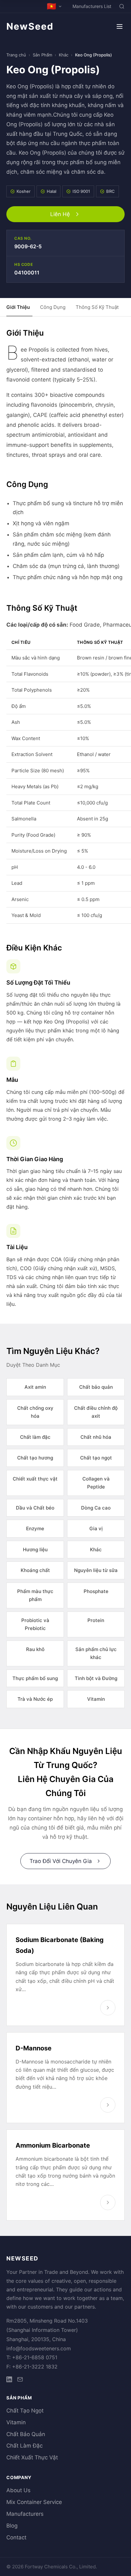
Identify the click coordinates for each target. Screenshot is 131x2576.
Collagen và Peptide (96, 1483)
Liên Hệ (60, 214)
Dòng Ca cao (96, 1508)
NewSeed (30, 26)
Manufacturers (25, 2514)
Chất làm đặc (35, 1437)
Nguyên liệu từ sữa (96, 1570)
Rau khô (35, 1649)
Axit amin (35, 1387)
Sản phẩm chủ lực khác (96, 1653)
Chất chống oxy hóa (35, 1412)
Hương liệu (35, 1550)
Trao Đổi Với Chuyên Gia (61, 1861)
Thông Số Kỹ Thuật (97, 307)
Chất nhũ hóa (96, 1437)
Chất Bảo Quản (26, 2434)
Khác (64, 55)
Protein (96, 1620)
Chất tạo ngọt (96, 1458)
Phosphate (96, 1591)
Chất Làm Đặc (24, 2446)
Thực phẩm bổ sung (35, 1678)
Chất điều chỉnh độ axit (96, 1412)
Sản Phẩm (42, 55)
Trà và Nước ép (35, 1699)
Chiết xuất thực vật (35, 1479)
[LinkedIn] (9, 2380)
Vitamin (96, 1699)
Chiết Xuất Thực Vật (32, 2457)
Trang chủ (16, 55)
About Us (18, 2490)
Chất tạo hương (35, 1458)
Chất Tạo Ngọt (25, 2411)
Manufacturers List (92, 6)
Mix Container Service (34, 2502)
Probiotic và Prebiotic (35, 1624)
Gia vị (96, 1528)
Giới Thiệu (18, 307)
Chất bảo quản (96, 1387)
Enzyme (35, 1528)
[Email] (20, 2380)
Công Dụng (53, 307)
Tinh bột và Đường (96, 1678)
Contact (16, 2537)
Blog (12, 2526)
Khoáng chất (35, 1570)
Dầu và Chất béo (35, 1508)
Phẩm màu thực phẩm (35, 1595)
